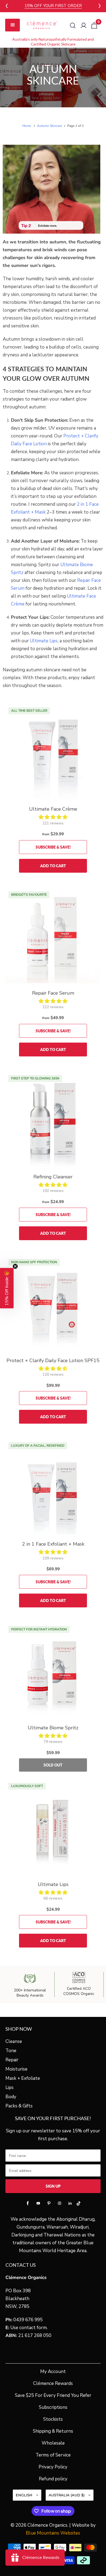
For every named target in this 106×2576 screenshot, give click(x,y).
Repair (12, 2060)
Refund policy (53, 2479)
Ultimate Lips (44, 641)
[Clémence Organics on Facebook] (28, 2203)
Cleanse (14, 2041)
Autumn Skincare (53, 75)
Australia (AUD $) (67, 2495)
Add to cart (53, 866)
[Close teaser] (15, 1266)
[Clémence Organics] (42, 25)
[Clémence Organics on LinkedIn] (70, 2203)
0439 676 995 (28, 2320)
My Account (53, 2372)
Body (11, 2097)
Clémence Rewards (53, 2383)
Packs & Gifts (19, 2106)
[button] (53, 817)
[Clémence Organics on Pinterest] (49, 2203)
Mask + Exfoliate (23, 2078)
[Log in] (84, 25)
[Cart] (94, 25)
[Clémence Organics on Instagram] (60, 2203)
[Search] (73, 25)
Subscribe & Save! (53, 847)
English (25, 2495)
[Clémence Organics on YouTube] (38, 2203)
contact (27, 2328)
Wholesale (53, 2443)
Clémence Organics (47, 2525)
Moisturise (16, 2069)
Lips (10, 2087)
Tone (11, 2051)
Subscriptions (53, 2407)
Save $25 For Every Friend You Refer (53, 2395)
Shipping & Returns (53, 2431)
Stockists (53, 2419)
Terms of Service (53, 2455)
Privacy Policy (53, 2467)
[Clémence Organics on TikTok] (78, 2204)
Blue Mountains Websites (53, 2533)
